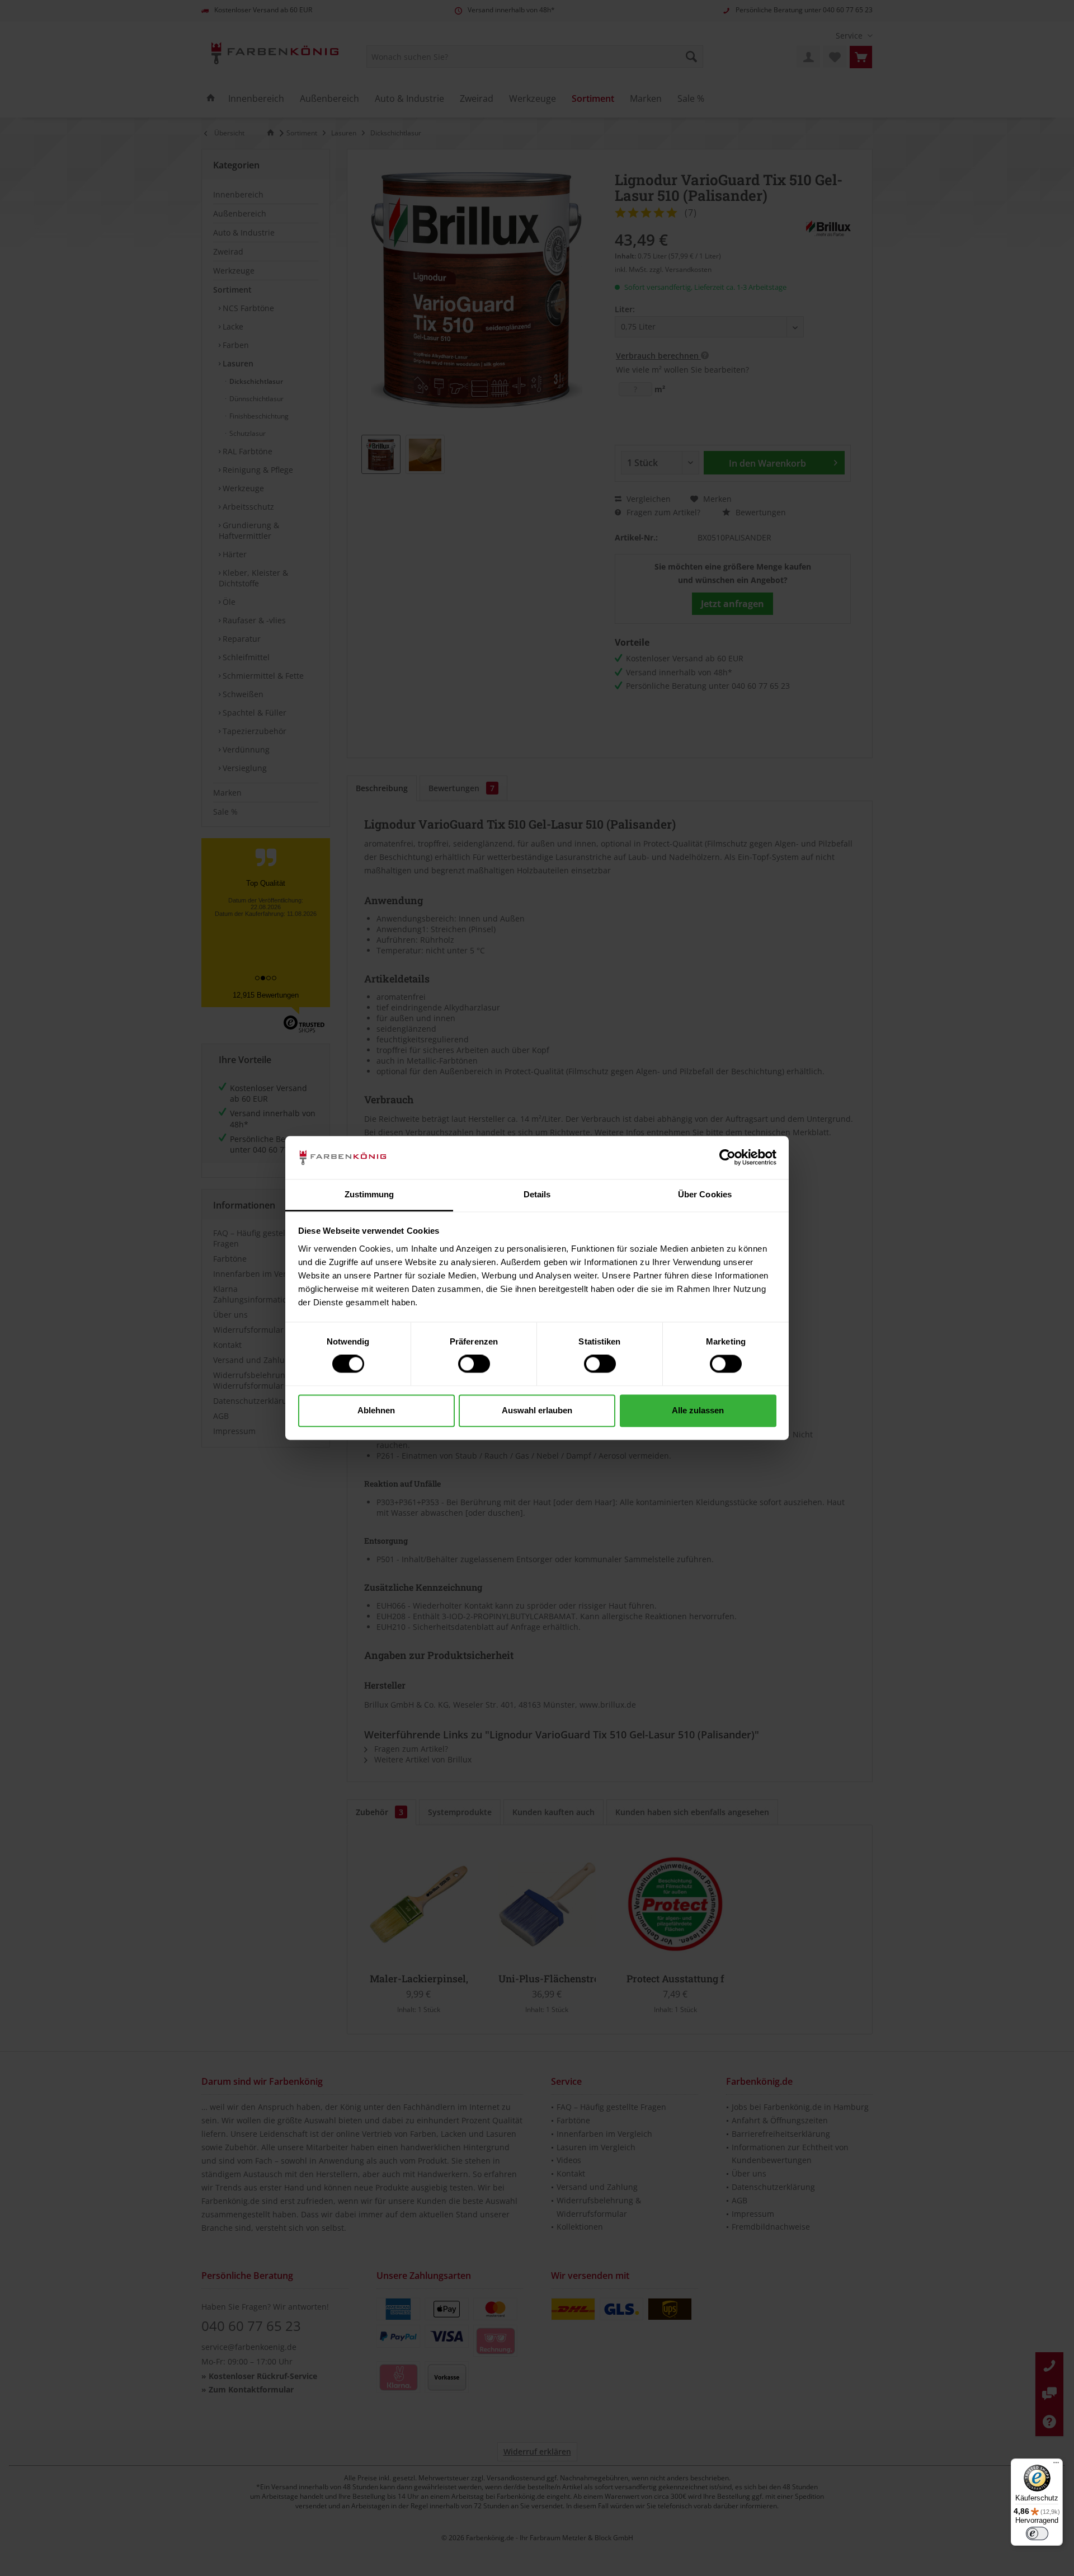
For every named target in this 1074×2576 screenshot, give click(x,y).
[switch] (474, 1364)
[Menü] (1056, 2465)
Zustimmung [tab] (369, 1194)
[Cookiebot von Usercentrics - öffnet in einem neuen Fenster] (727, 1158)
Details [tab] (537, 1194)
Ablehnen (376, 1410)
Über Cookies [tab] (705, 1194)
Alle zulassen (698, 1410)
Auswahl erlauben (537, 1410)
